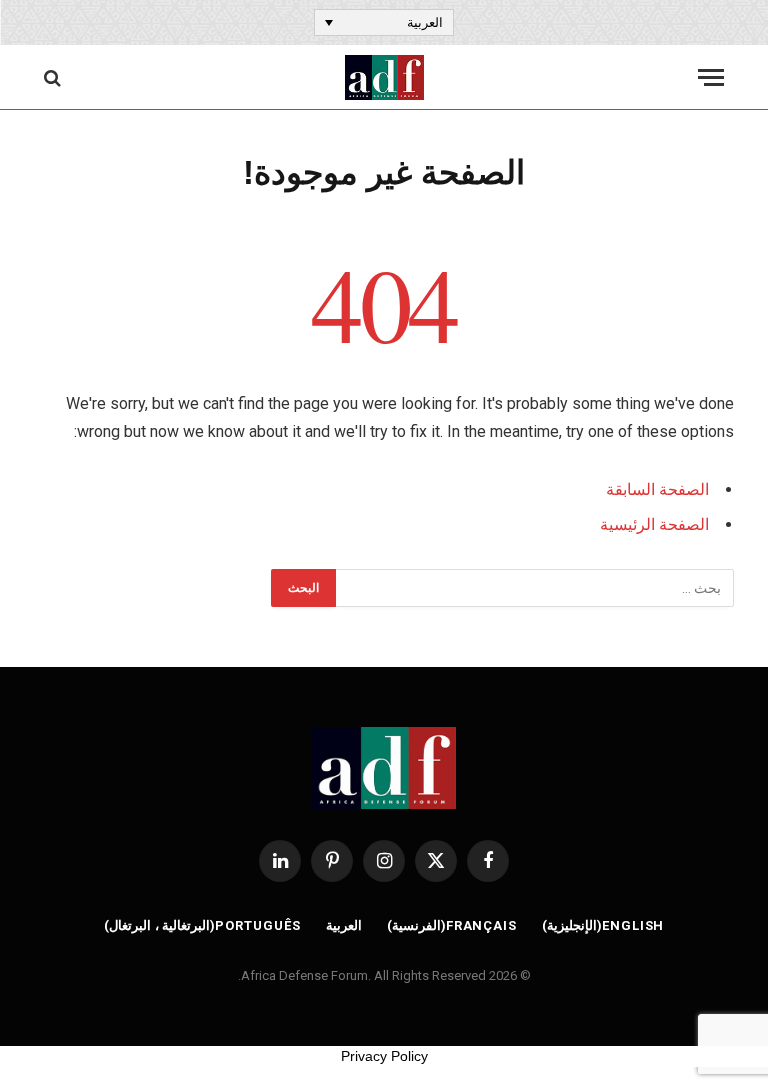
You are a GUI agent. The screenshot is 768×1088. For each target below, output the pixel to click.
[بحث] (54, 77)
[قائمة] (711, 77)
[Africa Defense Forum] (384, 77)
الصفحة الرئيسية (654, 524)
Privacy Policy (384, 1056)
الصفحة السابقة (657, 489)
